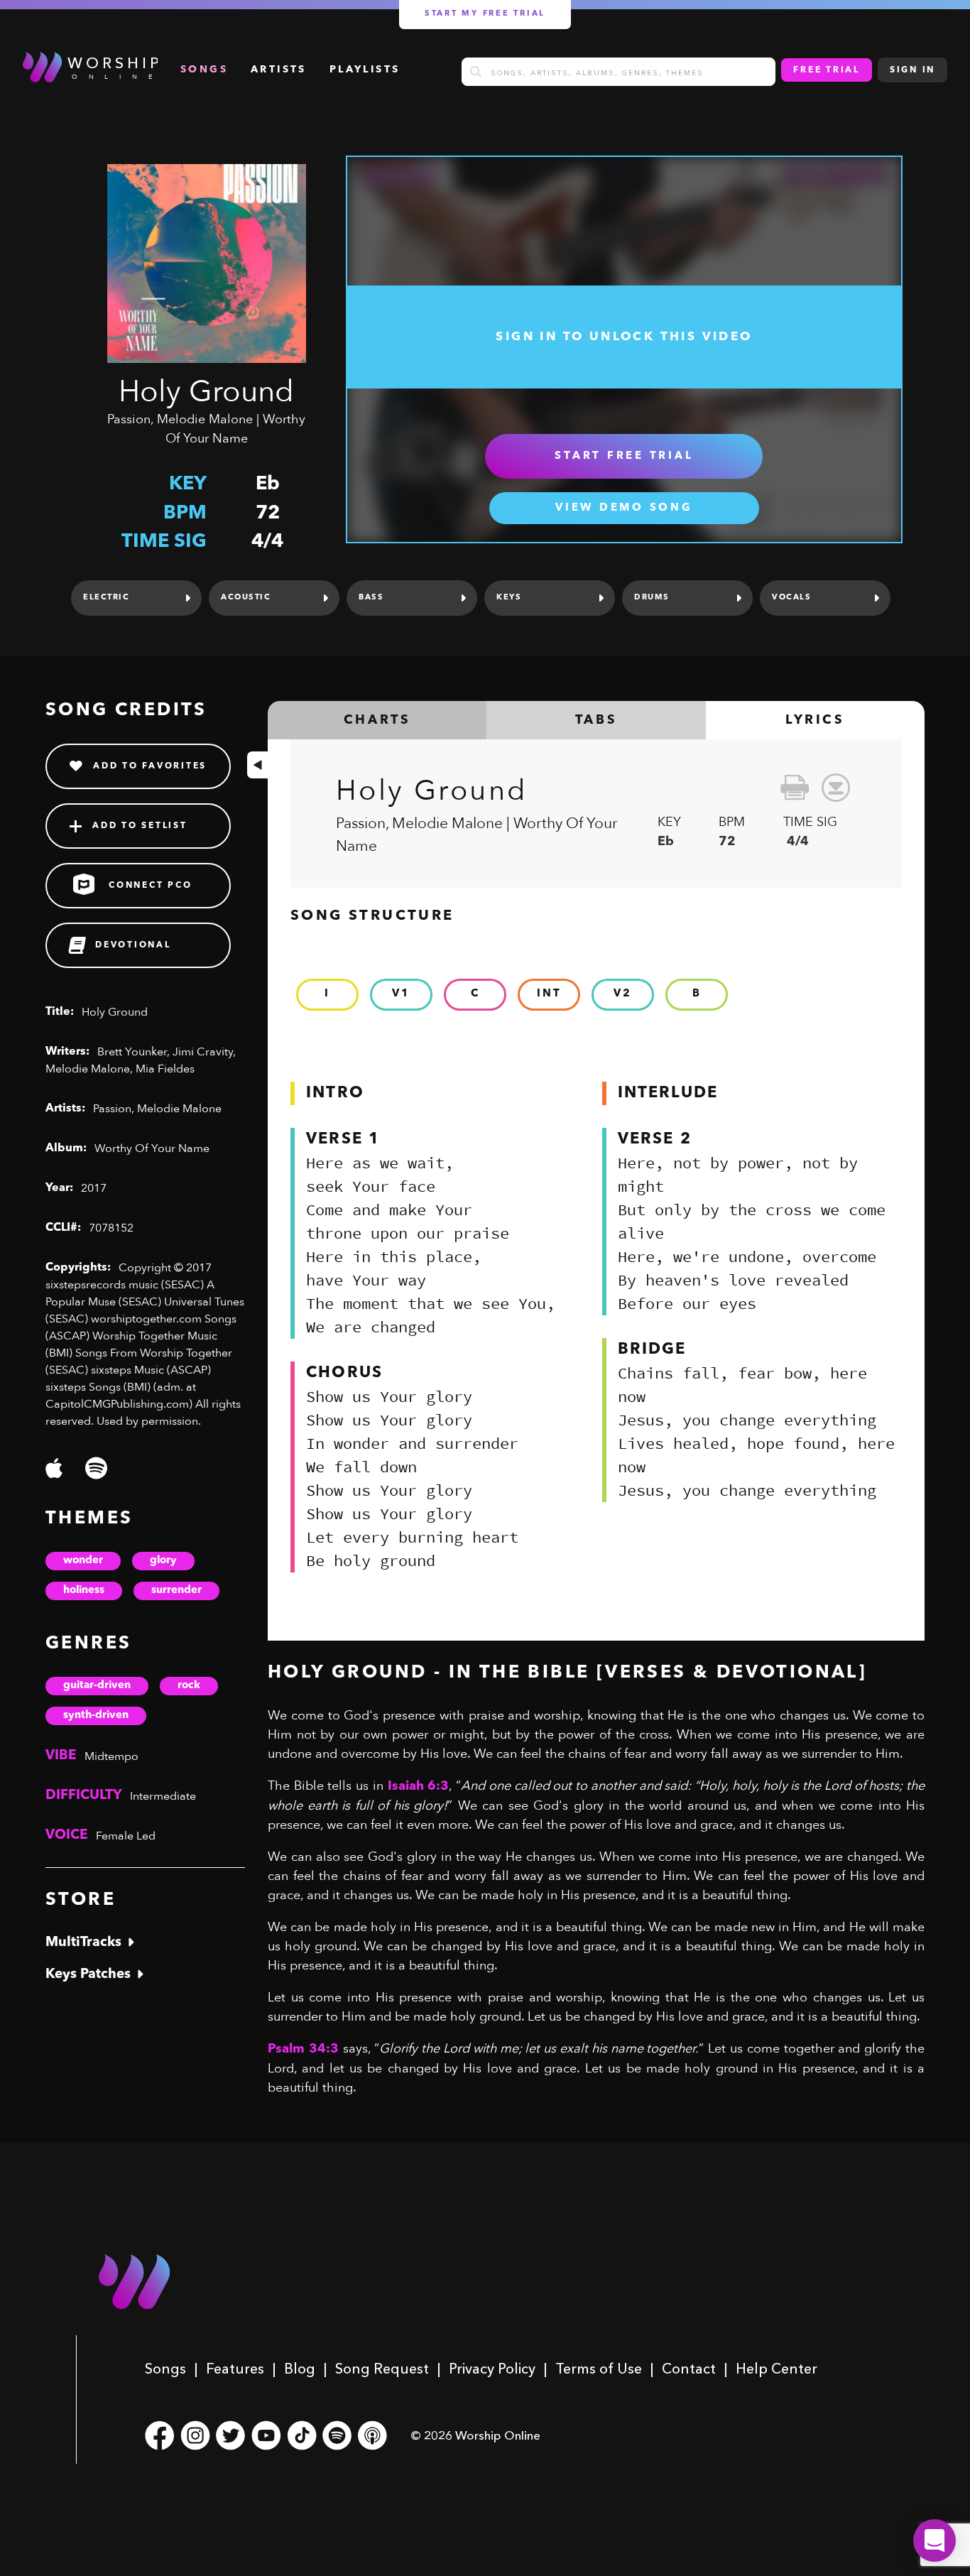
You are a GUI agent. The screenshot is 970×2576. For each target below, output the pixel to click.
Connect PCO (150, 886)
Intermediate (163, 1796)
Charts (377, 720)
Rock (189, 1686)
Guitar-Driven (97, 1686)
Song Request (382, 2369)
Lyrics (815, 720)
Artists (279, 70)
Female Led (126, 1836)
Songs (165, 2369)
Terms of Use (599, 2369)
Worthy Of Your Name (152, 1148)
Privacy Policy (492, 2369)
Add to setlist (140, 826)
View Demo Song (624, 508)
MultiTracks (83, 1943)
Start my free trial (485, 14)
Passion (129, 419)
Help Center (776, 2369)
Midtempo (111, 1756)
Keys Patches (88, 1975)
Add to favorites (150, 766)
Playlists (365, 70)
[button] (934, 2540)
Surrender (176, 1591)
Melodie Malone (205, 419)
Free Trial (827, 70)
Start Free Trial (624, 456)
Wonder (83, 1561)
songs (204, 70)
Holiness (84, 1591)
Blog (300, 2369)
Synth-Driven (96, 1716)
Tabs (596, 720)
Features (235, 2369)
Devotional (133, 945)
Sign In (912, 70)
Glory (163, 1561)
